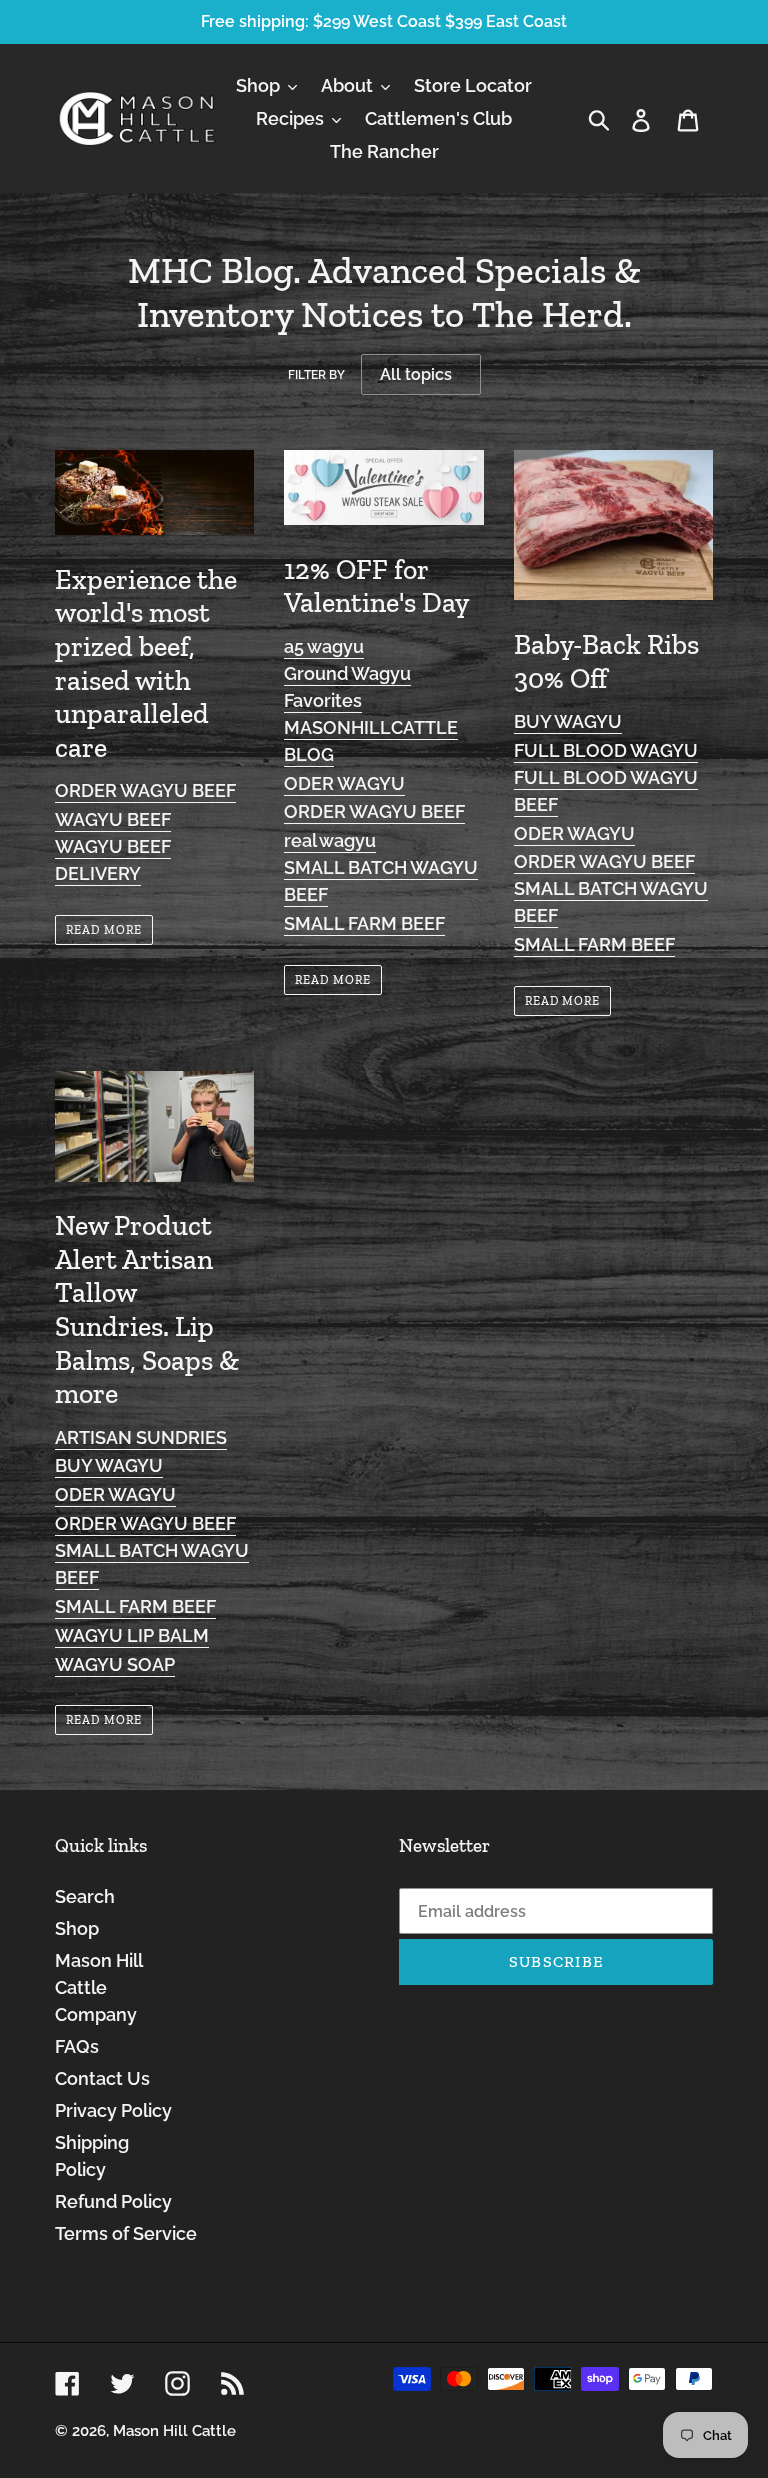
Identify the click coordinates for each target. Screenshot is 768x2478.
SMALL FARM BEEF (364, 923)
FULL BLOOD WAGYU (606, 750)
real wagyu (330, 840)
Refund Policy (113, 2201)
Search (85, 1896)
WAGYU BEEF (113, 819)
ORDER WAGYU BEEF (145, 790)
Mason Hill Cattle (174, 2431)
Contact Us (102, 2078)
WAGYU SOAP (115, 1664)
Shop (77, 1928)
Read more (104, 930)
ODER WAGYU (344, 783)
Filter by (316, 375)
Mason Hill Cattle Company (98, 1987)
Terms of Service (126, 2233)
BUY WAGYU (568, 721)
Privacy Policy (113, 2110)
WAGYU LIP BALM (132, 1635)
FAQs (77, 2046)
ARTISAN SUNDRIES (141, 1437)
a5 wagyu (324, 646)
